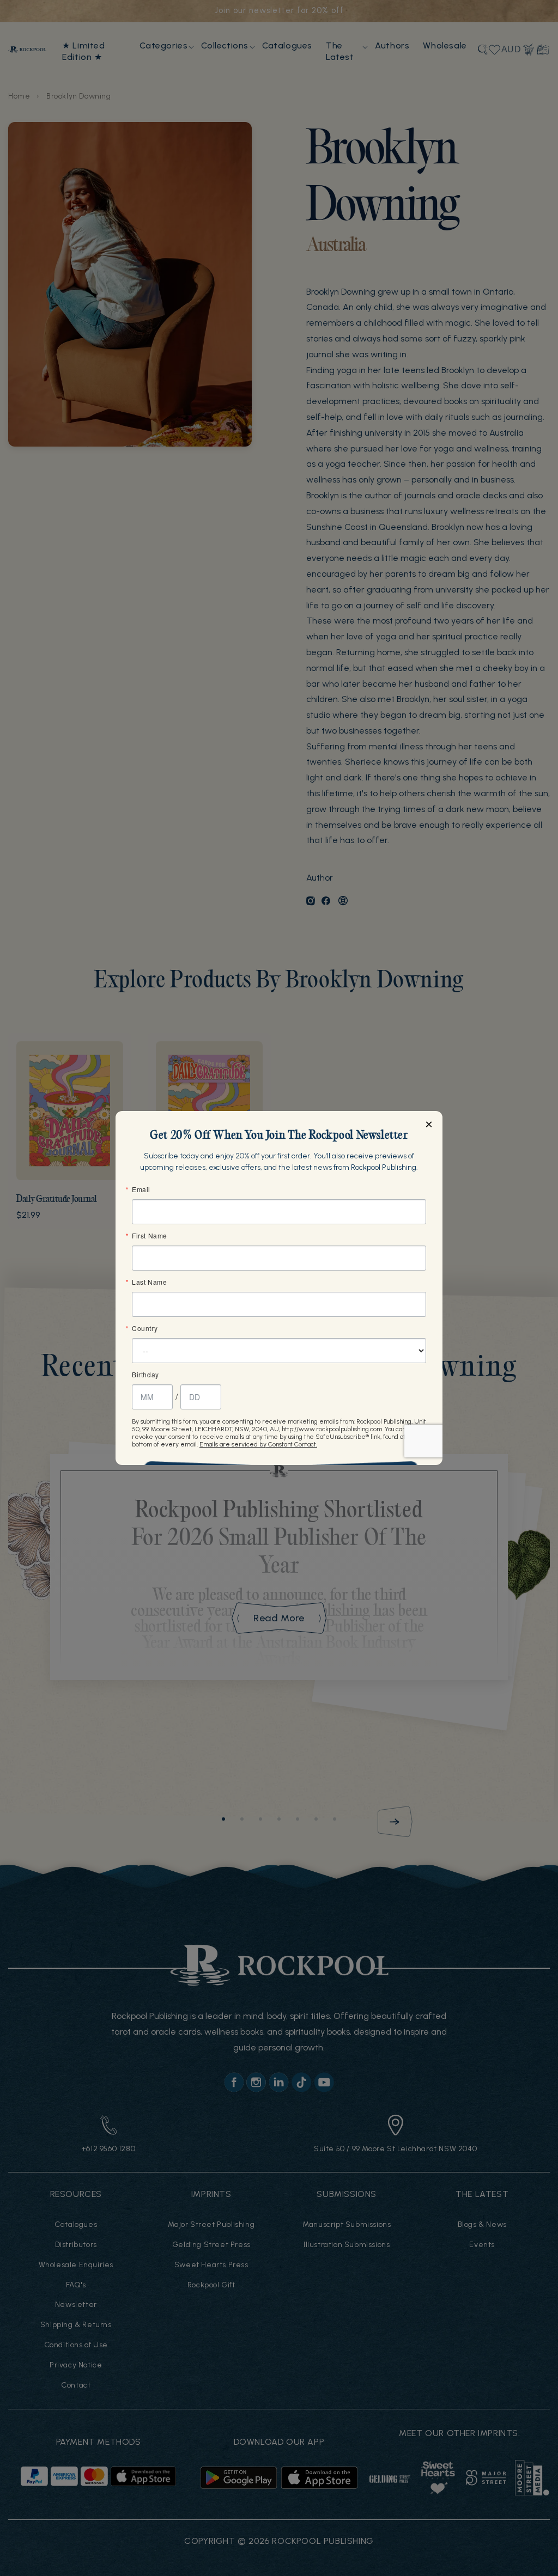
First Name (150, 1236)
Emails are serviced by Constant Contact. (258, 1444)
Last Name (149, 1282)
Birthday (145, 1375)
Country (145, 1328)
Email (141, 1189)
